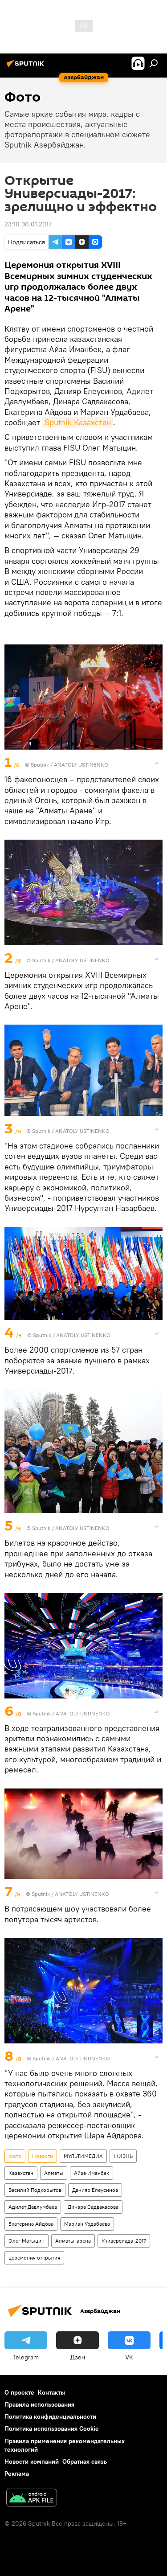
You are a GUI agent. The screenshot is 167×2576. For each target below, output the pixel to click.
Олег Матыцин (26, 2241)
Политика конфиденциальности (50, 2416)
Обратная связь (85, 2461)
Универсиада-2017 (124, 2241)
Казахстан (21, 2173)
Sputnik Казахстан (78, 422)
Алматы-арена (73, 2241)
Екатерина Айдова (31, 2224)
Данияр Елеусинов (95, 2190)
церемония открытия (34, 2258)
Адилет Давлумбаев (33, 2207)
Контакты (51, 2392)
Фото (15, 2156)
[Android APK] (32, 2499)
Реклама (17, 2473)
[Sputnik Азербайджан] (27, 67)
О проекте (19, 2392)
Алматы (54, 2173)
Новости (43, 2156)
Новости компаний (32, 2461)
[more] (157, 763)
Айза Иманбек (92, 2173)
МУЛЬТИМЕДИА (83, 2156)
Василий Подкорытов (35, 2190)
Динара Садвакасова (93, 2207)
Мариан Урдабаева (87, 2224)
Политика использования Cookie (52, 2428)
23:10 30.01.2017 (28, 224)
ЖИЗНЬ (123, 2156)
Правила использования (39, 2404)
